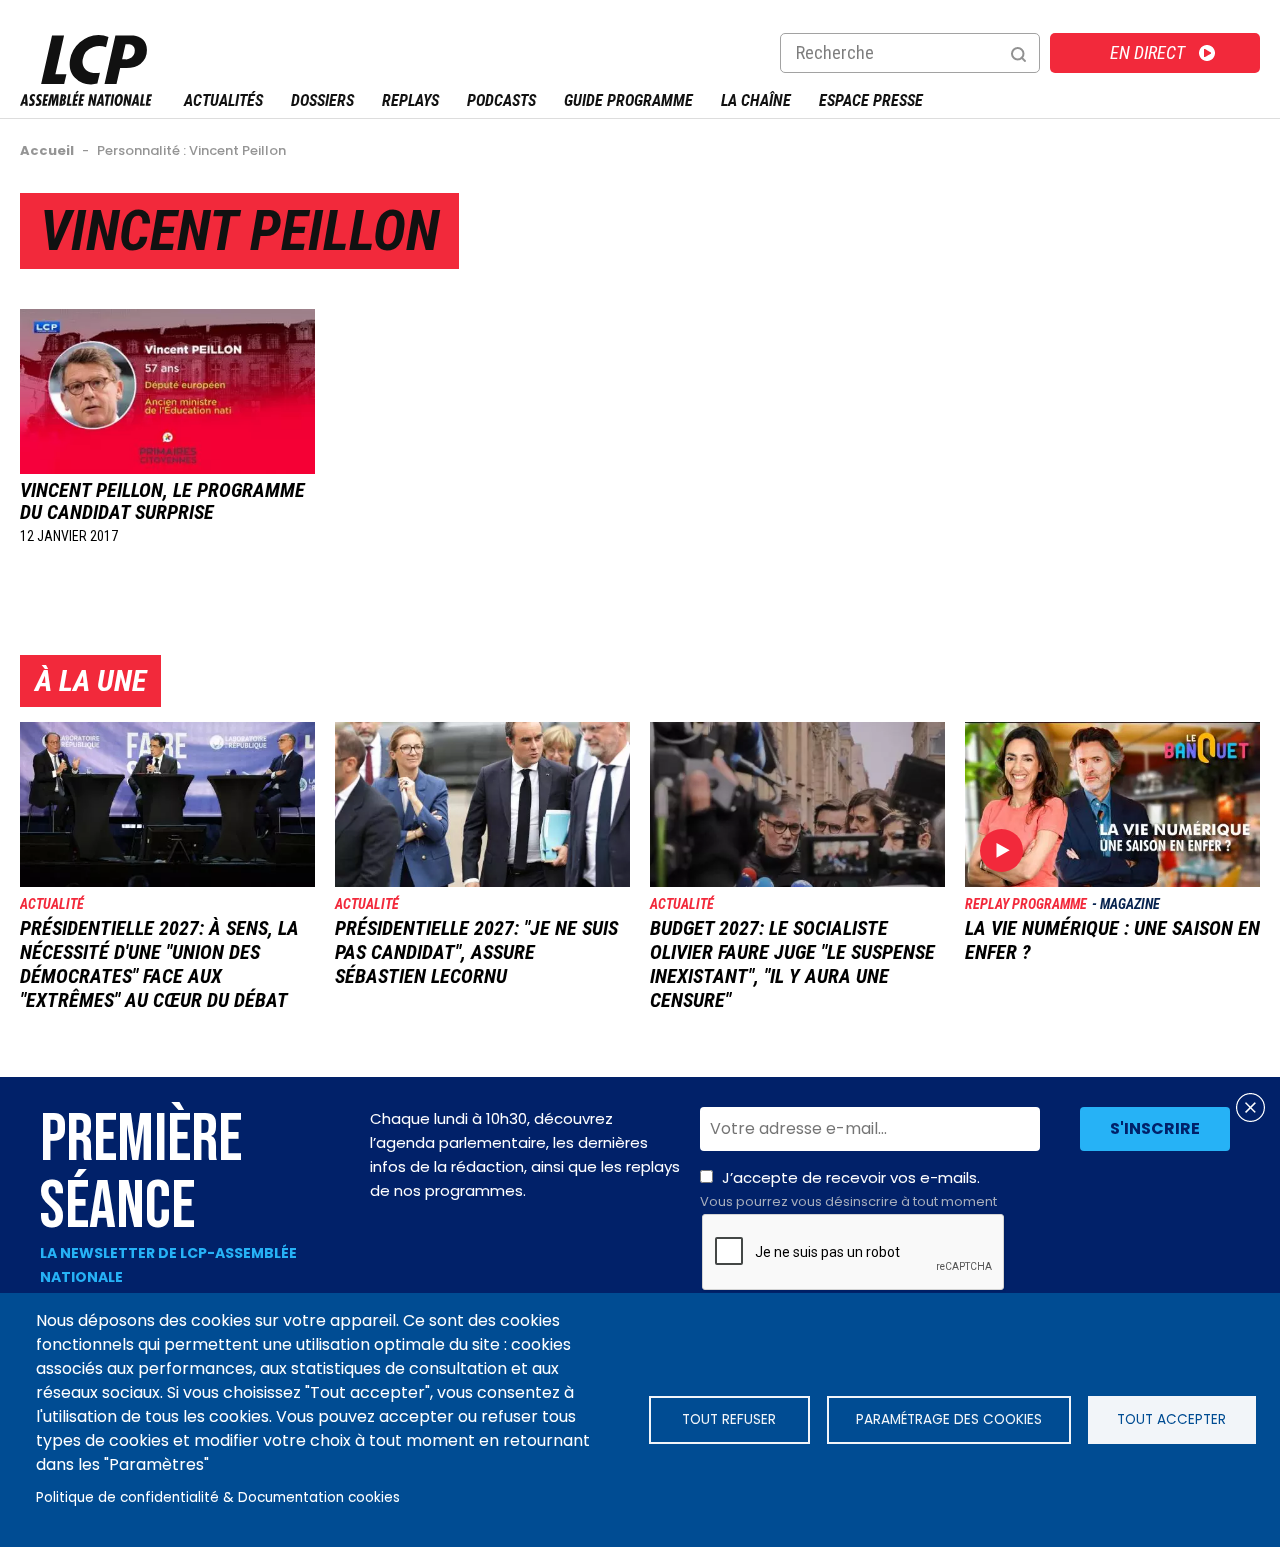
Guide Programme (628, 100)
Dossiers (322, 100)
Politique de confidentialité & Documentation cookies (218, 1497)
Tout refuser (729, 1419)
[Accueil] (86, 100)
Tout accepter (1171, 1419)
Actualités (223, 100)
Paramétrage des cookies (949, 1419)
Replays (410, 100)
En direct (1147, 52)
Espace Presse (871, 100)
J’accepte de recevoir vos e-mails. (848, 1189)
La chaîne (756, 100)
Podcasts (501, 100)
